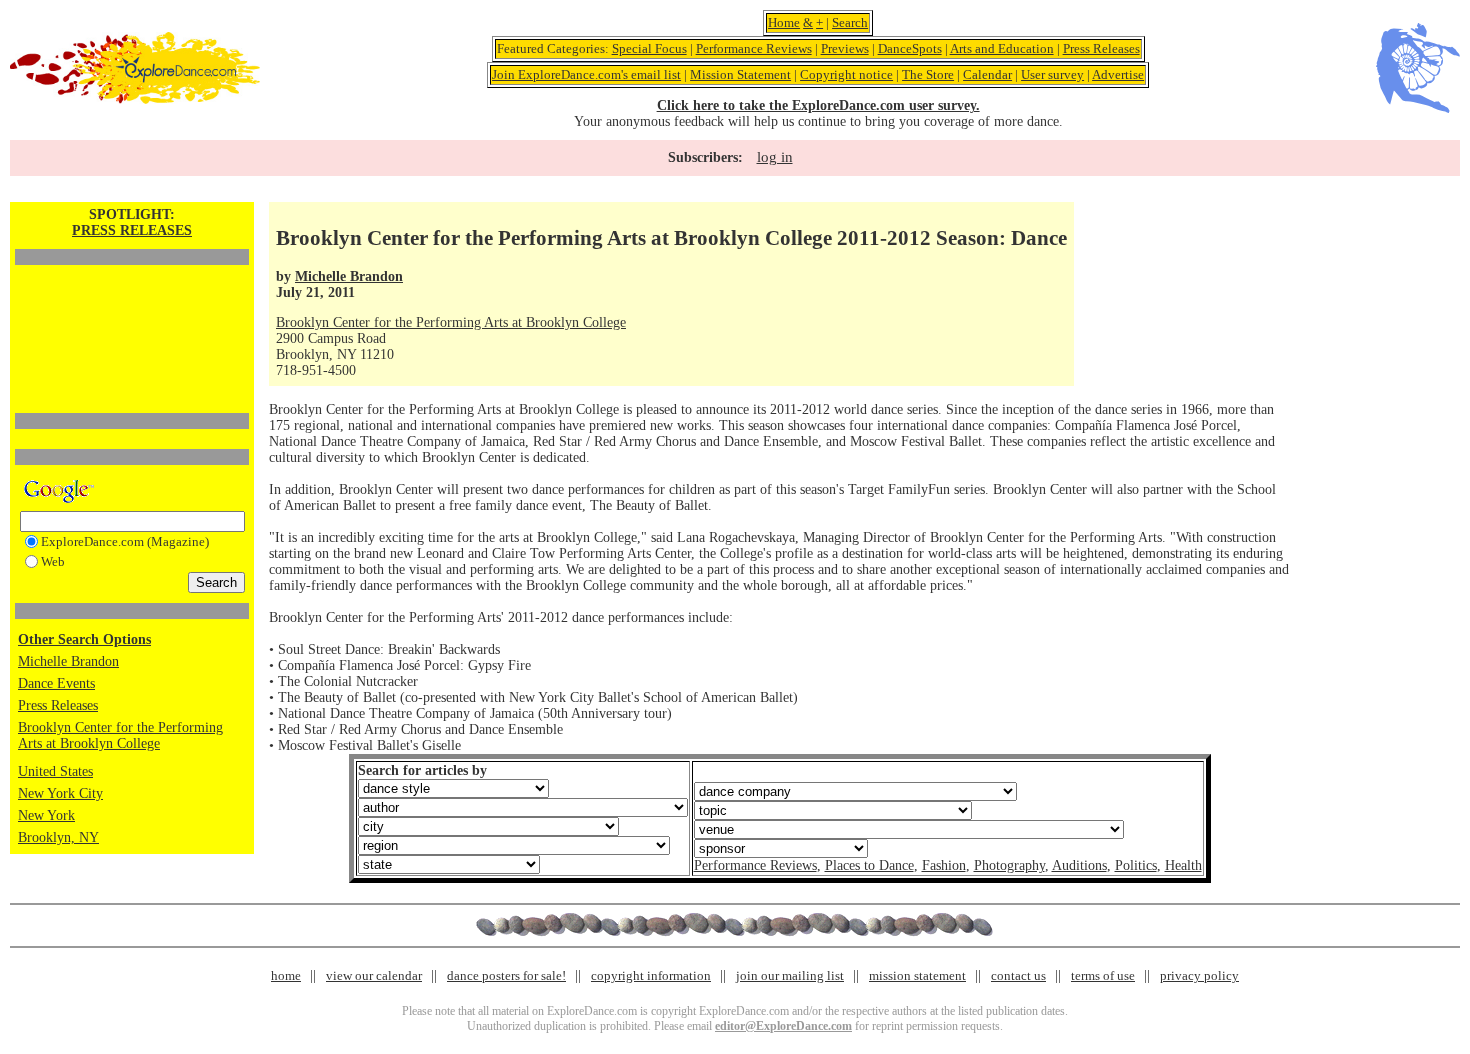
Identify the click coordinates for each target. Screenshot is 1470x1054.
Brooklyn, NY (58, 837)
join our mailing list (790, 975)
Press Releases (1101, 48)
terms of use (1103, 975)
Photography (1009, 865)
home (286, 975)
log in (775, 157)
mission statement (917, 975)
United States (55, 771)
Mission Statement (740, 74)
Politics (1136, 865)
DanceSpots (910, 48)
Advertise (1118, 74)
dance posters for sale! (506, 975)
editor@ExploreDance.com (783, 1026)
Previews (845, 48)
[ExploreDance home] (135, 99)
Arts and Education (1002, 48)
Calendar (987, 74)
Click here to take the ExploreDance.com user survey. (818, 105)
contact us (1018, 975)
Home (784, 22)
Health (1183, 865)
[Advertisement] (132, 305)
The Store (928, 74)
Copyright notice (846, 74)
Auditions (1079, 865)
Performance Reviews (754, 48)
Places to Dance (869, 865)
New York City (60, 793)
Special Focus (649, 48)
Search (850, 22)
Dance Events (56, 683)
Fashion (944, 865)
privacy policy (1199, 975)
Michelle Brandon (68, 661)
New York (46, 815)
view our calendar (374, 975)
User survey (1052, 74)
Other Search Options (84, 639)
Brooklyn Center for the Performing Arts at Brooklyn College (120, 735)
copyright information (651, 975)
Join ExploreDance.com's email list (586, 74)
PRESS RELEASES (132, 230)
